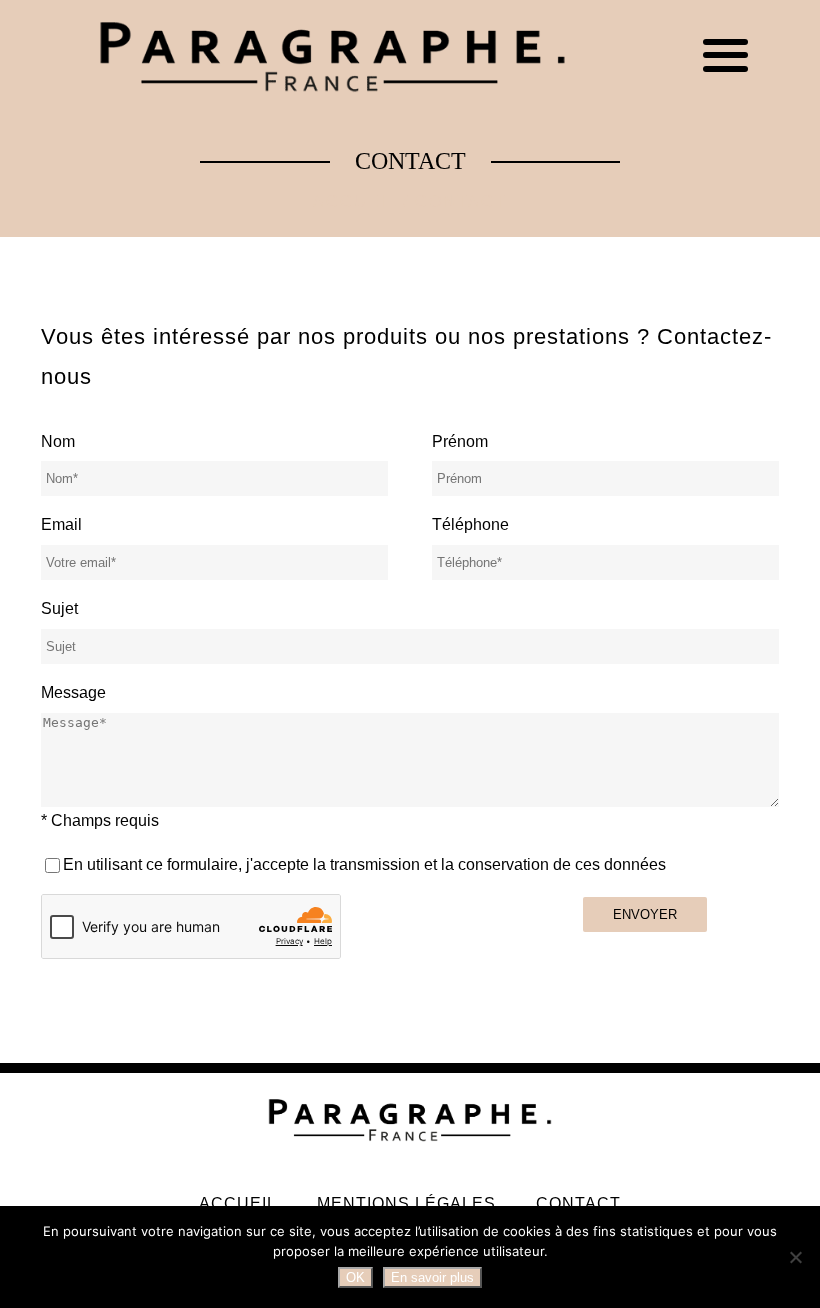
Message (73, 692)
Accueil (355, 201)
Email (61, 524)
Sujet (59, 608)
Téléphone (470, 524)
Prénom (460, 441)
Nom (58, 441)
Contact (578, 1203)
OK (355, 1277)
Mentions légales (406, 1203)
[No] (795, 1257)
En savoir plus (432, 1277)
